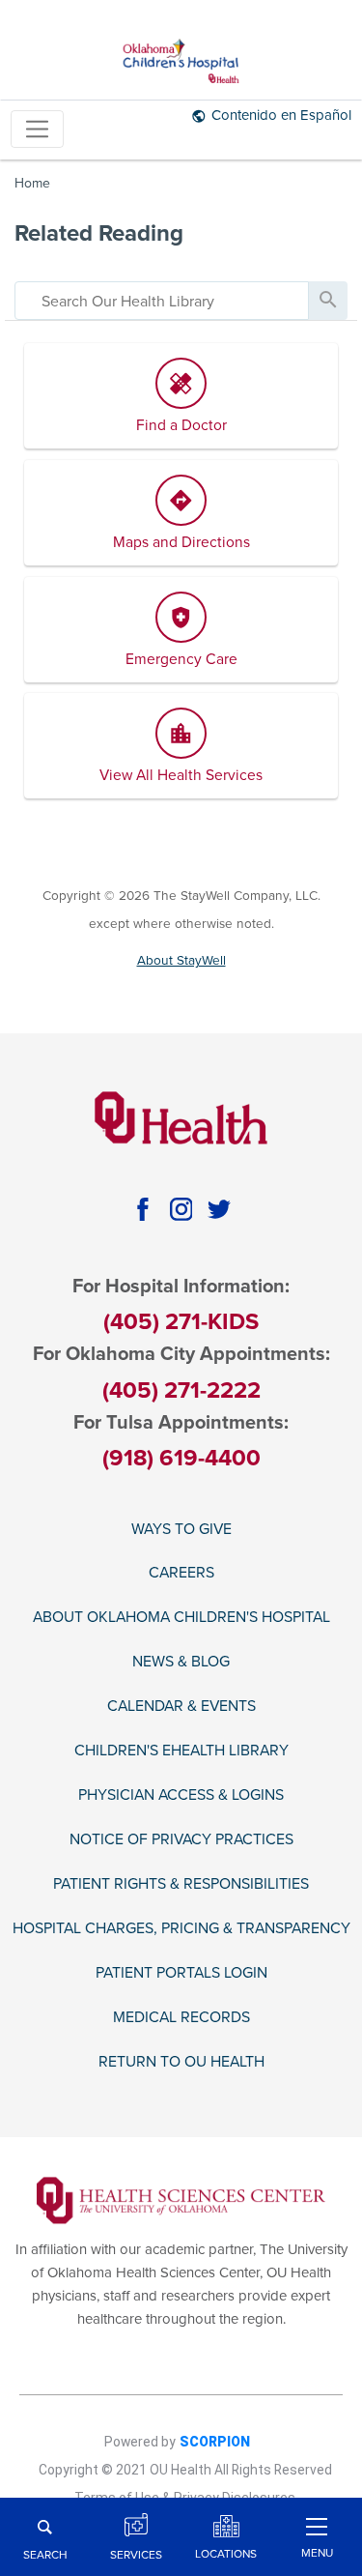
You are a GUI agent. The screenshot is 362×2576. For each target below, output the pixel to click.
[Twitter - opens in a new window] (219, 1209)
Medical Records (181, 2018)
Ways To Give (181, 1530)
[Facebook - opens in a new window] (142, 1209)
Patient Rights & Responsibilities (181, 1884)
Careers (181, 1573)
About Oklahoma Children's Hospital (181, 1618)
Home (32, 183)
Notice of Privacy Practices (181, 1840)
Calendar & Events (181, 1707)
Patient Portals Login (181, 1973)
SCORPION (215, 2442)
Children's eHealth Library (181, 1751)
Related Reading (99, 233)
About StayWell (181, 960)
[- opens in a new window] (181, 2199)
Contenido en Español (281, 115)
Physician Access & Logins (181, 1795)
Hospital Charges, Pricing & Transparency (181, 1929)
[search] (162, 301)
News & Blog (181, 1662)
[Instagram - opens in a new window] (181, 1209)
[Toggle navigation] (37, 129)
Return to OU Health (181, 2062)
